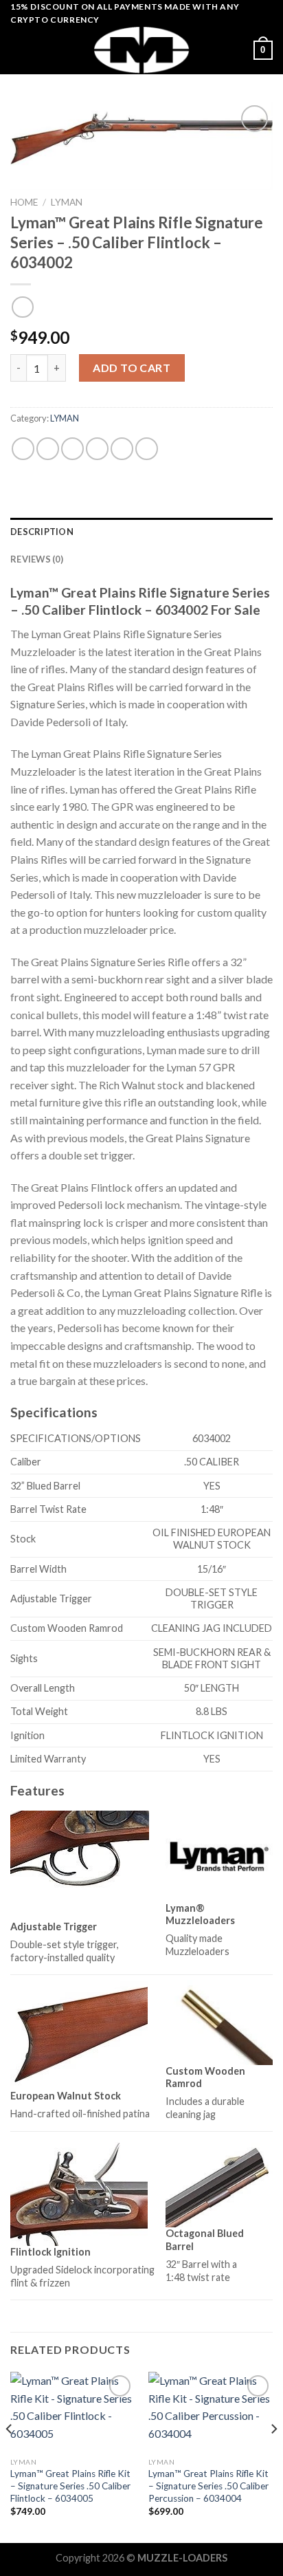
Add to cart (132, 368)
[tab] (141, 532)
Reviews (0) (37, 559)
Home (24, 202)
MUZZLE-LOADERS (182, 2558)
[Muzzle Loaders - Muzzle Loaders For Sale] (141, 50)
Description (42, 532)
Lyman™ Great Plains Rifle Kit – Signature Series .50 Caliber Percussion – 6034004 (208, 2486)
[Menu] (19, 51)
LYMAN (67, 202)
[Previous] (10, 2456)
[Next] (273, 2456)
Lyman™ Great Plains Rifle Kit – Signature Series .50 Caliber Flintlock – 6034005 (70, 2486)
